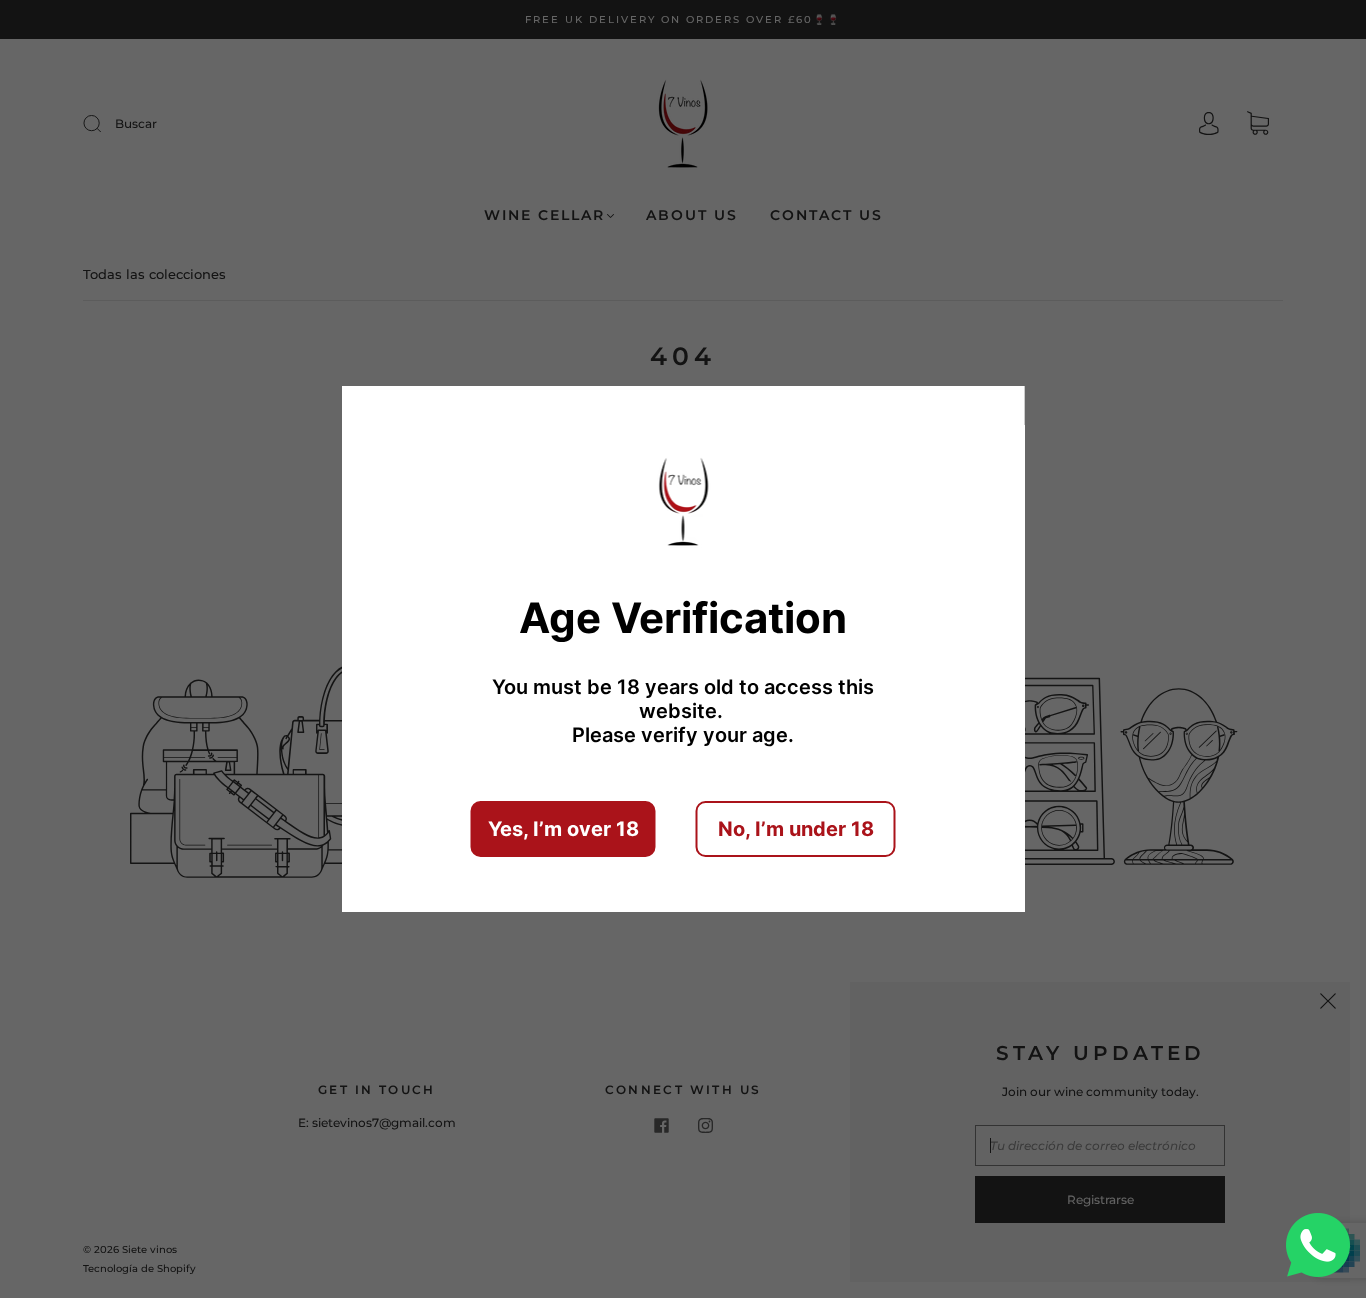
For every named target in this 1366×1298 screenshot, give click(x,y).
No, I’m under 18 (796, 829)
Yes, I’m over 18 (563, 829)
